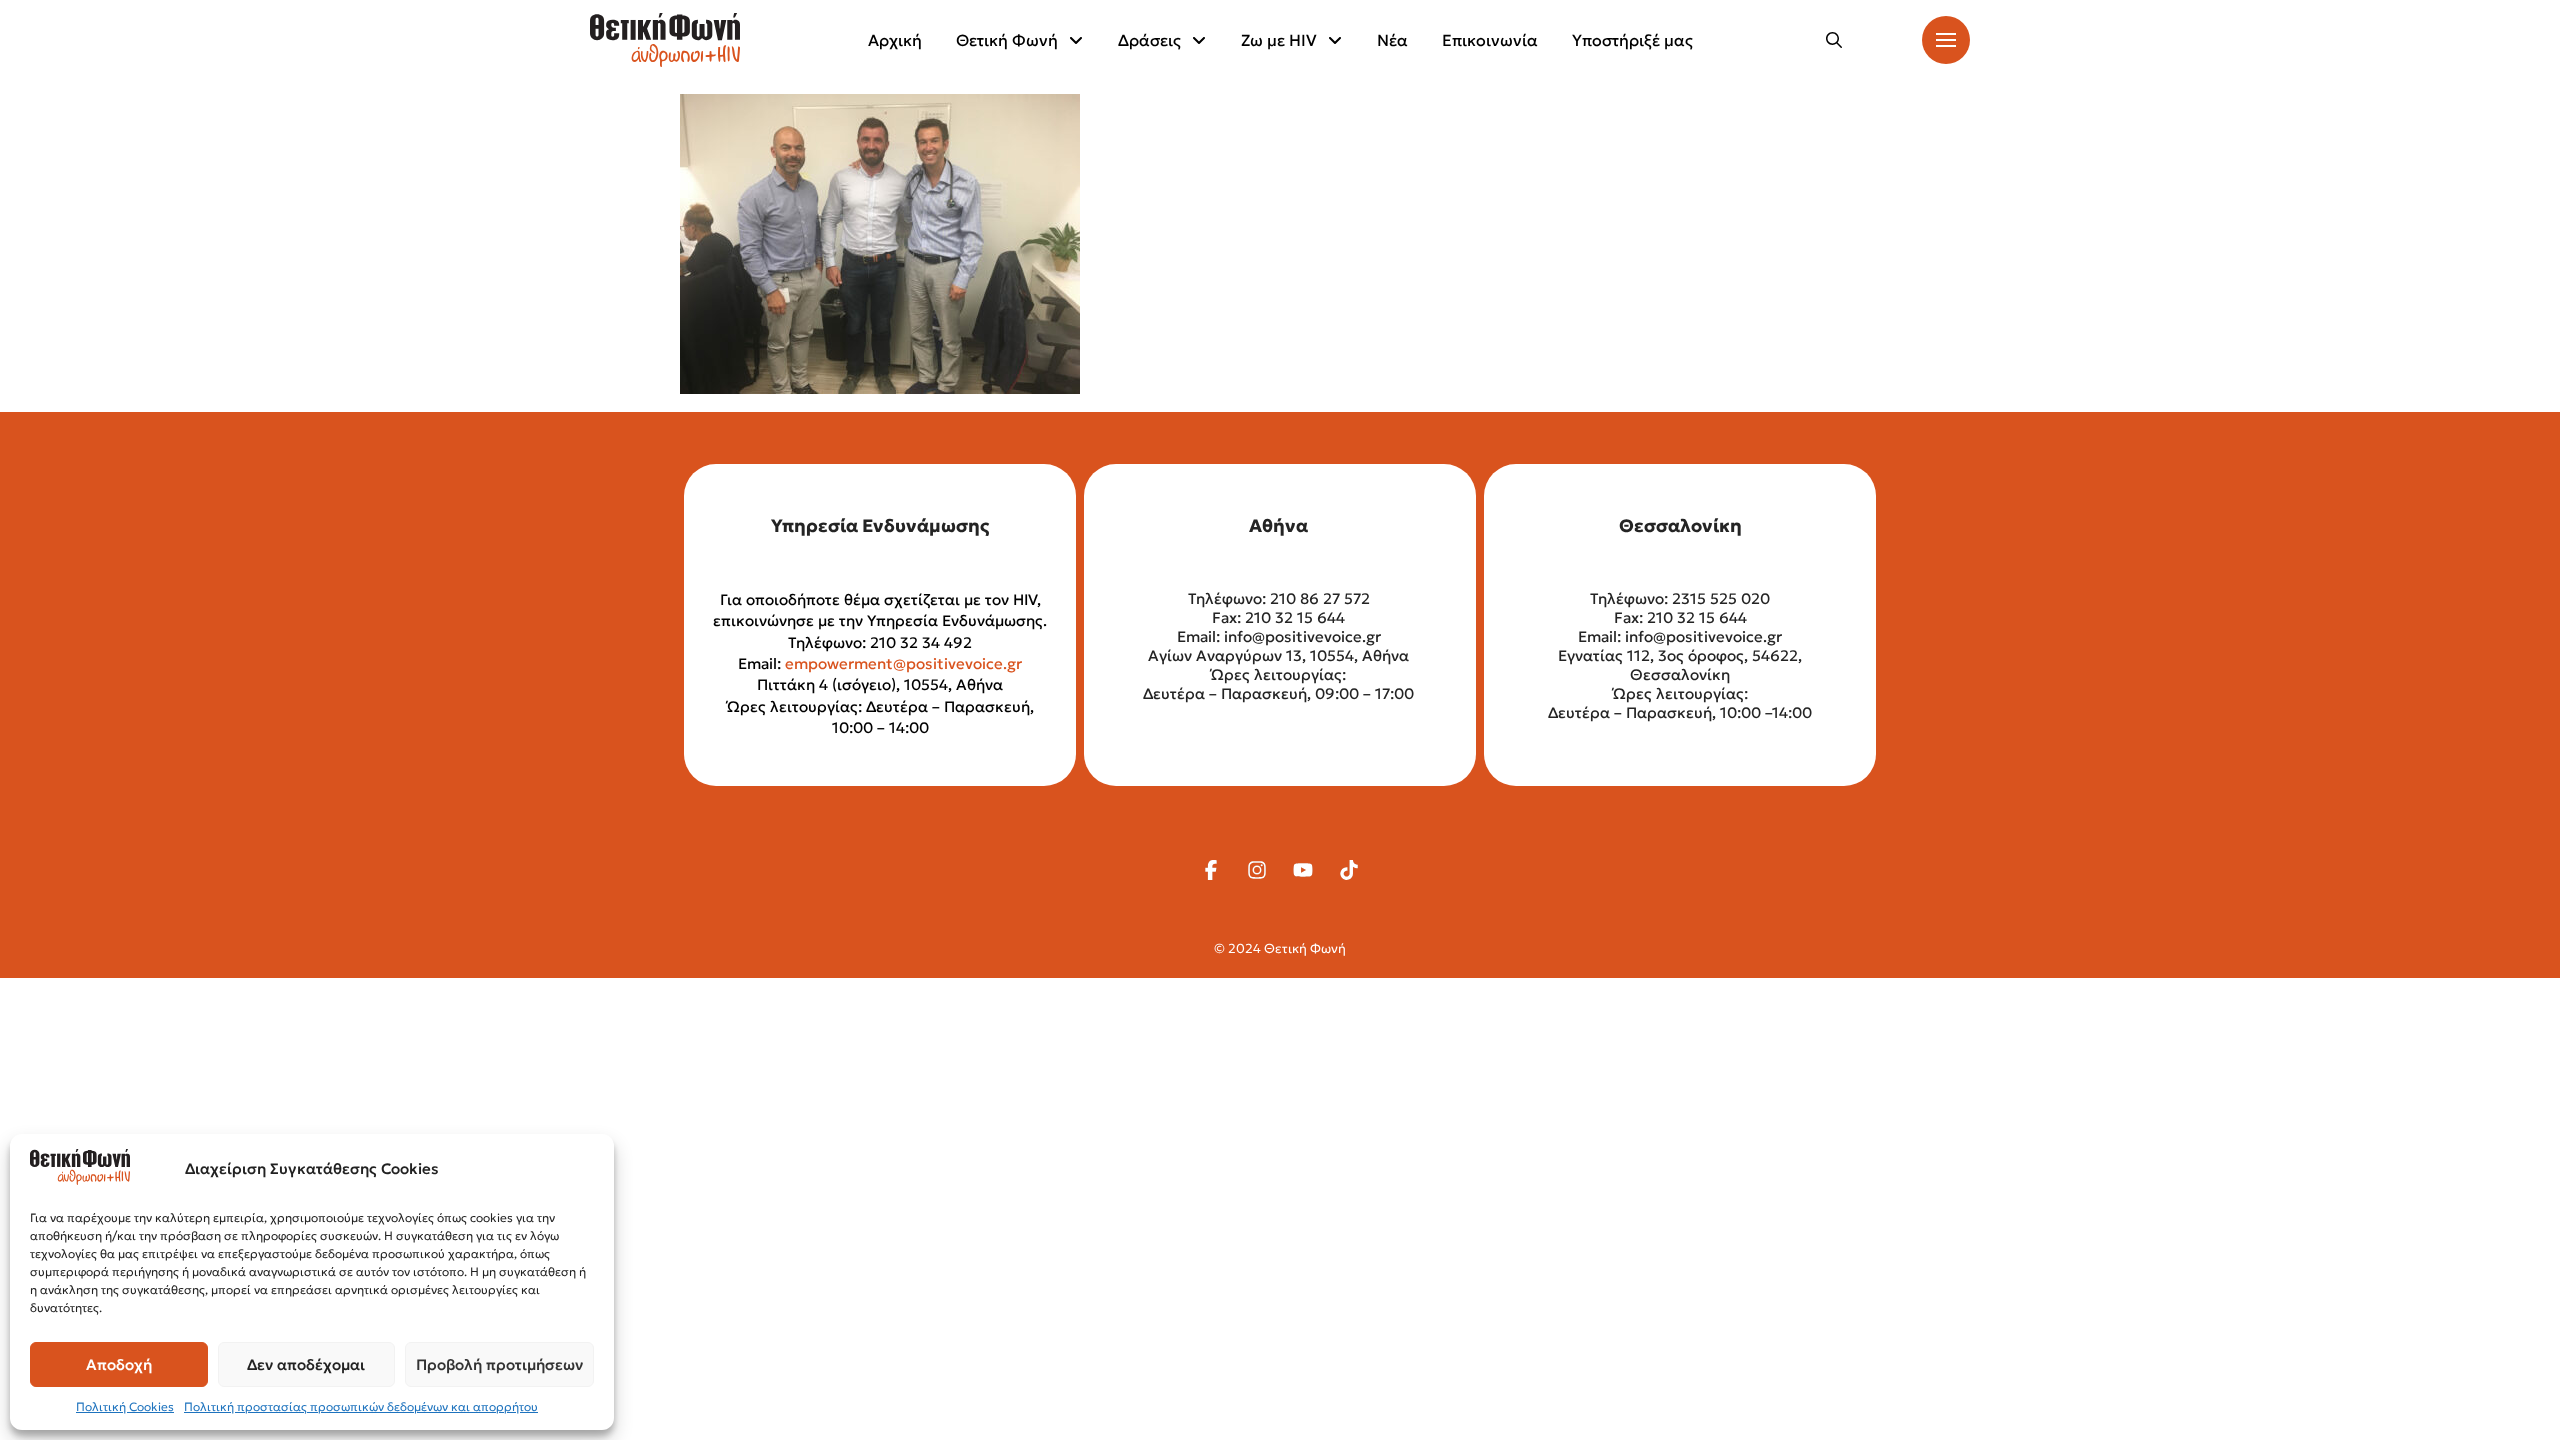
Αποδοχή (119, 1364)
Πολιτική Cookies (125, 1406)
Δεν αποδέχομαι (306, 1364)
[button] (1834, 40)
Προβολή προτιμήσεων (499, 1364)
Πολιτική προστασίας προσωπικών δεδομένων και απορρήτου (361, 1406)
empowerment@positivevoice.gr (903, 663)
